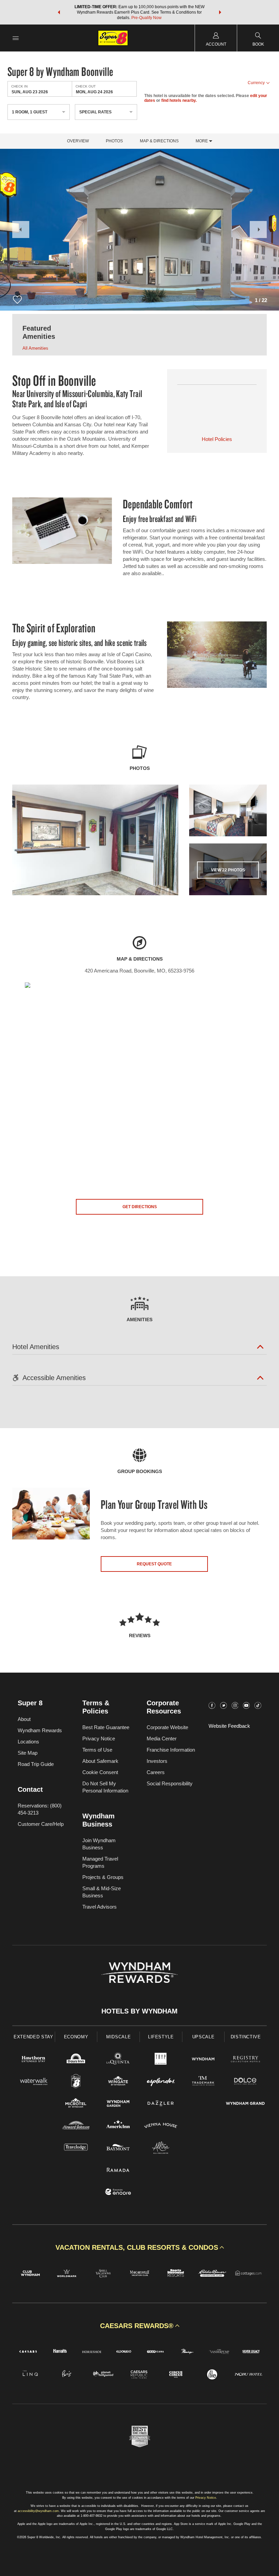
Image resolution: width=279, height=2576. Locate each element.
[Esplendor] (161, 2082)
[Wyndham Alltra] (161, 2148)
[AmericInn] (118, 2126)
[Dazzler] (161, 2104)
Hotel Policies (217, 439)
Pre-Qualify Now (146, 18)
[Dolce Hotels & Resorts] (245, 2082)
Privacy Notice (99, 1739)
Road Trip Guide (36, 1764)
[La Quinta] (118, 2060)
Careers (156, 1772)
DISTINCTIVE (246, 2037)
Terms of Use (97, 1750)
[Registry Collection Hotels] (245, 2060)
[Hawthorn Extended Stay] (34, 2060)
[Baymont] (118, 2148)
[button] (59, 12)
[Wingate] (118, 2082)
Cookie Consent (100, 1772)
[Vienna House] (161, 2126)
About (24, 1719)
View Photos (228, 870)
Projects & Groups (103, 1877)
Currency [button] (256, 83)
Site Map (28, 1753)
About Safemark (100, 1761)
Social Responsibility (170, 1783)
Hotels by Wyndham (139, 2011)
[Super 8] (76, 2082)
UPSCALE (203, 2037)
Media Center (162, 1739)
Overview (78, 141)
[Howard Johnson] (76, 2126)
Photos (114, 141)
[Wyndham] (203, 2060)
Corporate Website (167, 1727)
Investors (157, 1761)
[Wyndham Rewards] (139, 1973)
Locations (28, 1742)
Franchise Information (171, 1750)
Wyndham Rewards (40, 1730)
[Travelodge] (76, 2148)
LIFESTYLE (161, 2037)
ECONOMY (76, 2037)
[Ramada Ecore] (118, 2193)
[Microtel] (76, 2104)
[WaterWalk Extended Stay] (34, 2082)
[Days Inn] (76, 2060)
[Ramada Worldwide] (118, 2171)
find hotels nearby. (179, 100)
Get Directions (140, 1207)
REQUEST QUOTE (154, 1564)
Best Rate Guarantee (106, 1727)
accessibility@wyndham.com (38, 2511)
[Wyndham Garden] (118, 2104)
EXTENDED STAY (33, 2037)
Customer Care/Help (41, 1824)
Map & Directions (159, 141)
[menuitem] (16, 38)
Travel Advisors (100, 1907)
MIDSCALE (118, 2037)
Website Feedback (229, 1726)
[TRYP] (161, 2060)
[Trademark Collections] (203, 2082)
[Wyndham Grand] (245, 2104)
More (202, 141)
